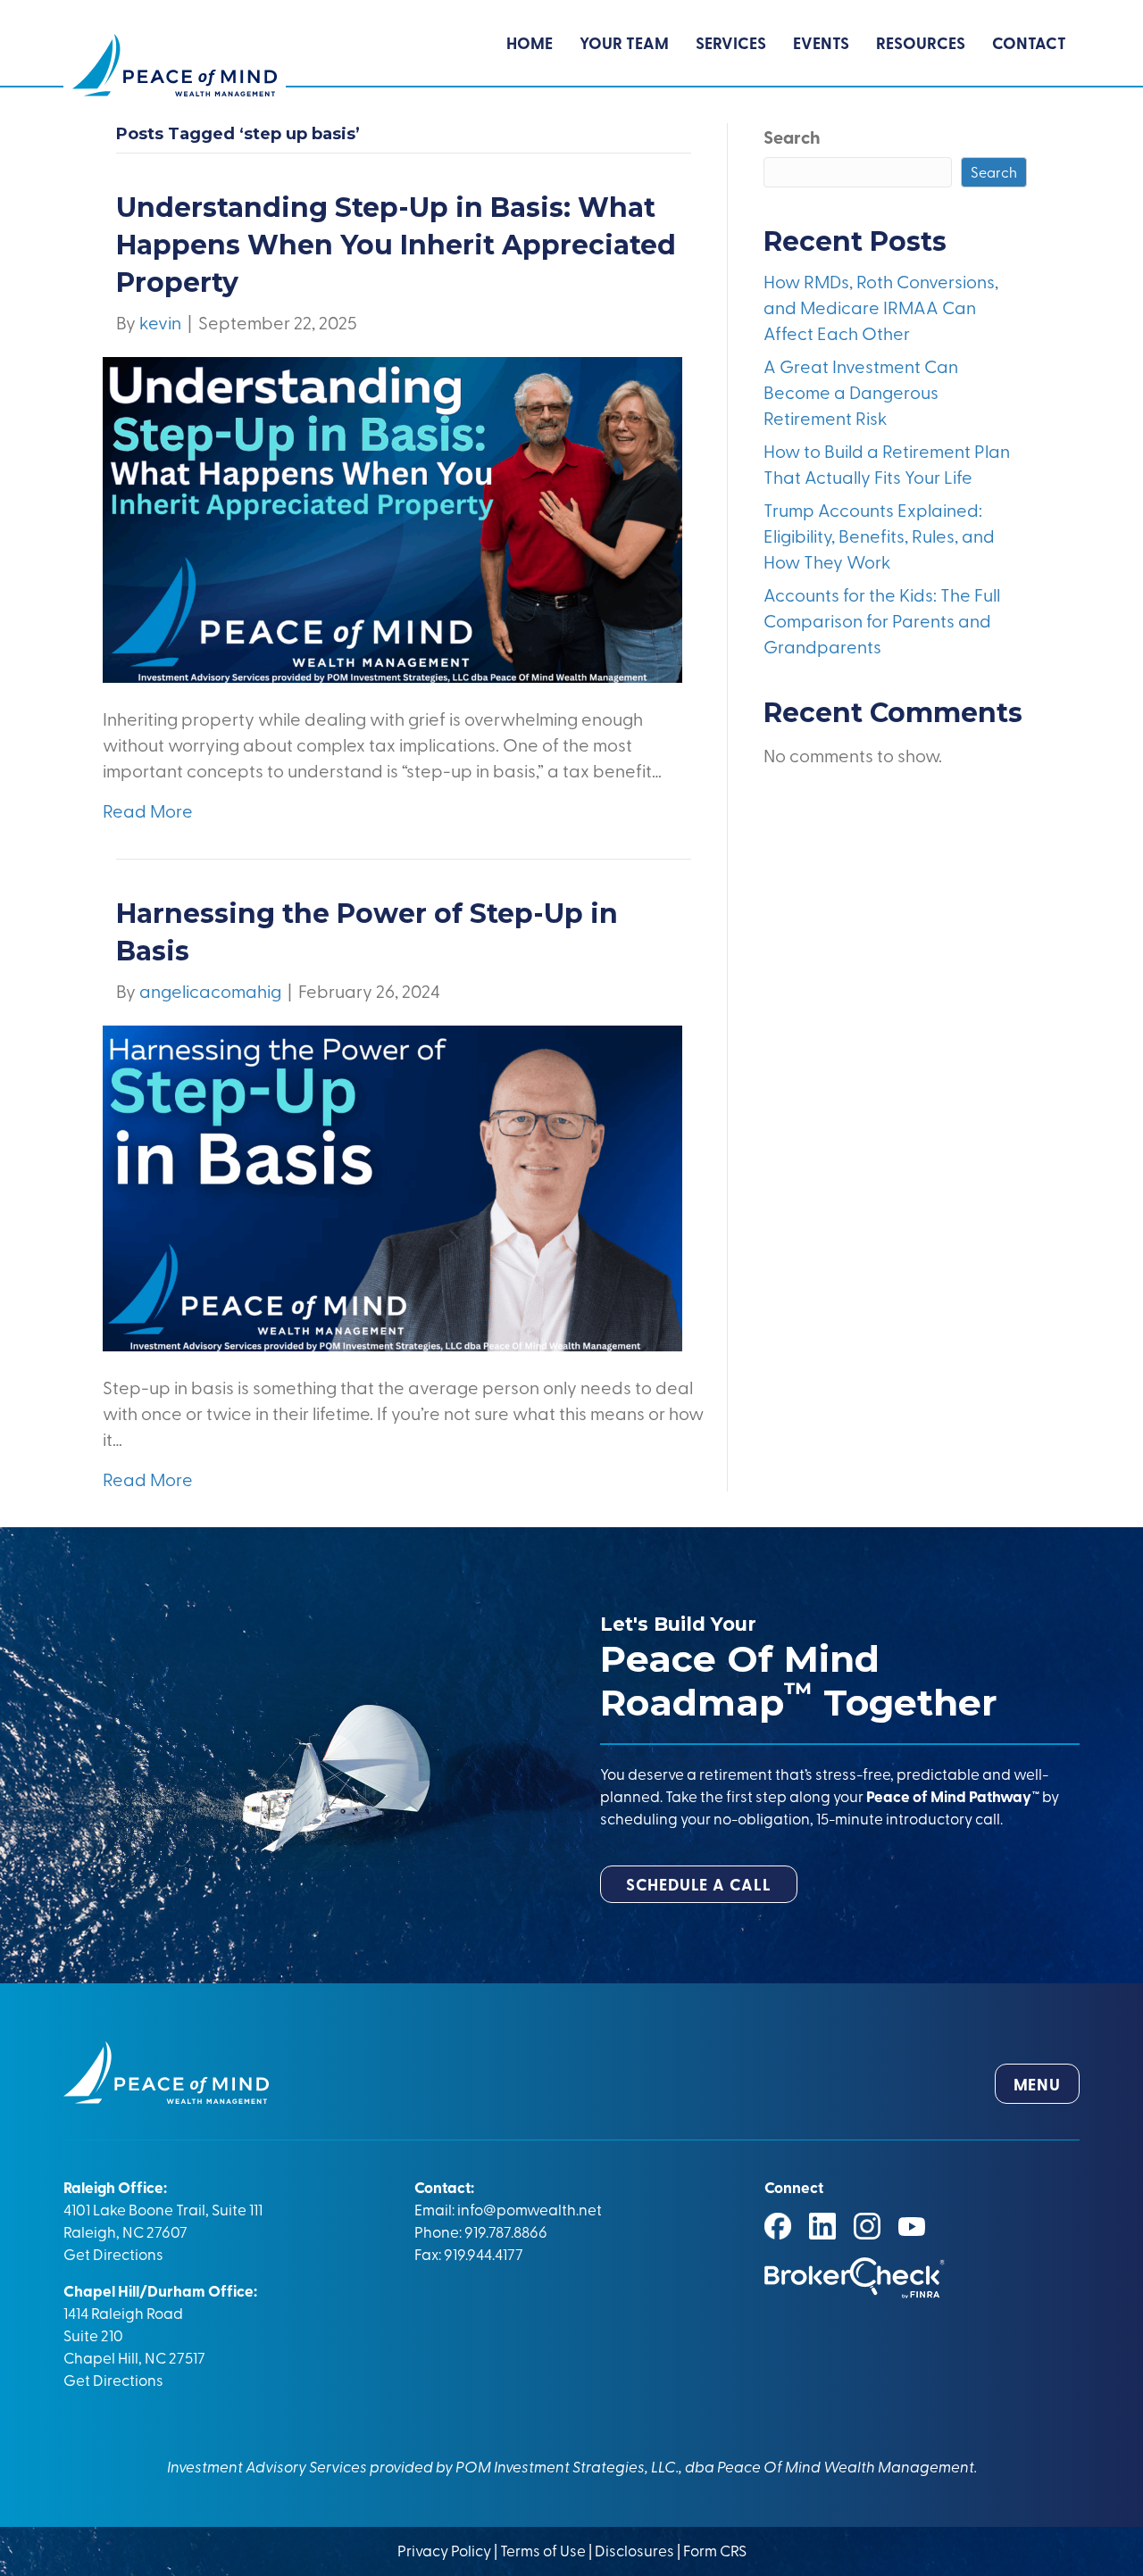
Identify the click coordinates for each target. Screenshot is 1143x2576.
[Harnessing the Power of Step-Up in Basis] (392, 1186)
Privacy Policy (446, 2550)
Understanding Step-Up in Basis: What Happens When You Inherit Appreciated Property (396, 245)
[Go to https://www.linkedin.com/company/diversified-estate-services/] (822, 2226)
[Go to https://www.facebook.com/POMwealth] (778, 2226)
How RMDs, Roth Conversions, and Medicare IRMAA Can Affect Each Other (881, 307)
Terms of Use (543, 2550)
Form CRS (715, 2550)
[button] (699, 1884)
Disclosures (634, 2550)
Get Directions (113, 2253)
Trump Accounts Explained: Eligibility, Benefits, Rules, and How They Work (879, 535)
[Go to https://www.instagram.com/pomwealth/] (867, 2226)
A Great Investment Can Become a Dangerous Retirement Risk (861, 391)
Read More (148, 810)
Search (792, 137)
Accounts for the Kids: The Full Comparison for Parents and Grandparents (882, 620)
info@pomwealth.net (530, 2209)
